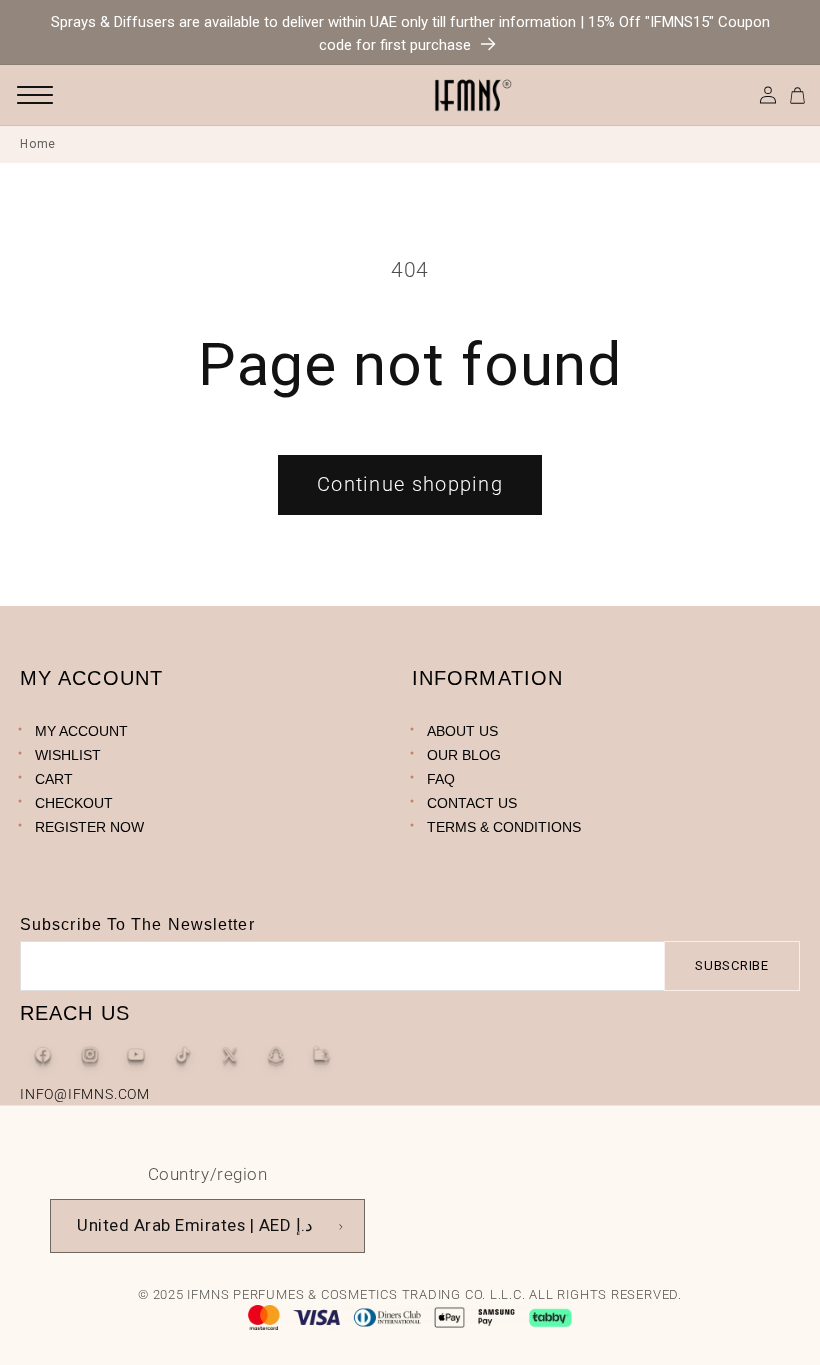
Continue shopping (410, 484)
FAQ (441, 779)
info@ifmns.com (85, 1094)
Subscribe (732, 965)
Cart (54, 779)
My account (81, 731)
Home (38, 144)
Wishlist (68, 755)
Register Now (89, 827)
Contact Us (472, 803)
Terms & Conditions (504, 827)
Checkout (74, 803)
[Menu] (35, 95)
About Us (462, 731)
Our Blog (464, 755)
